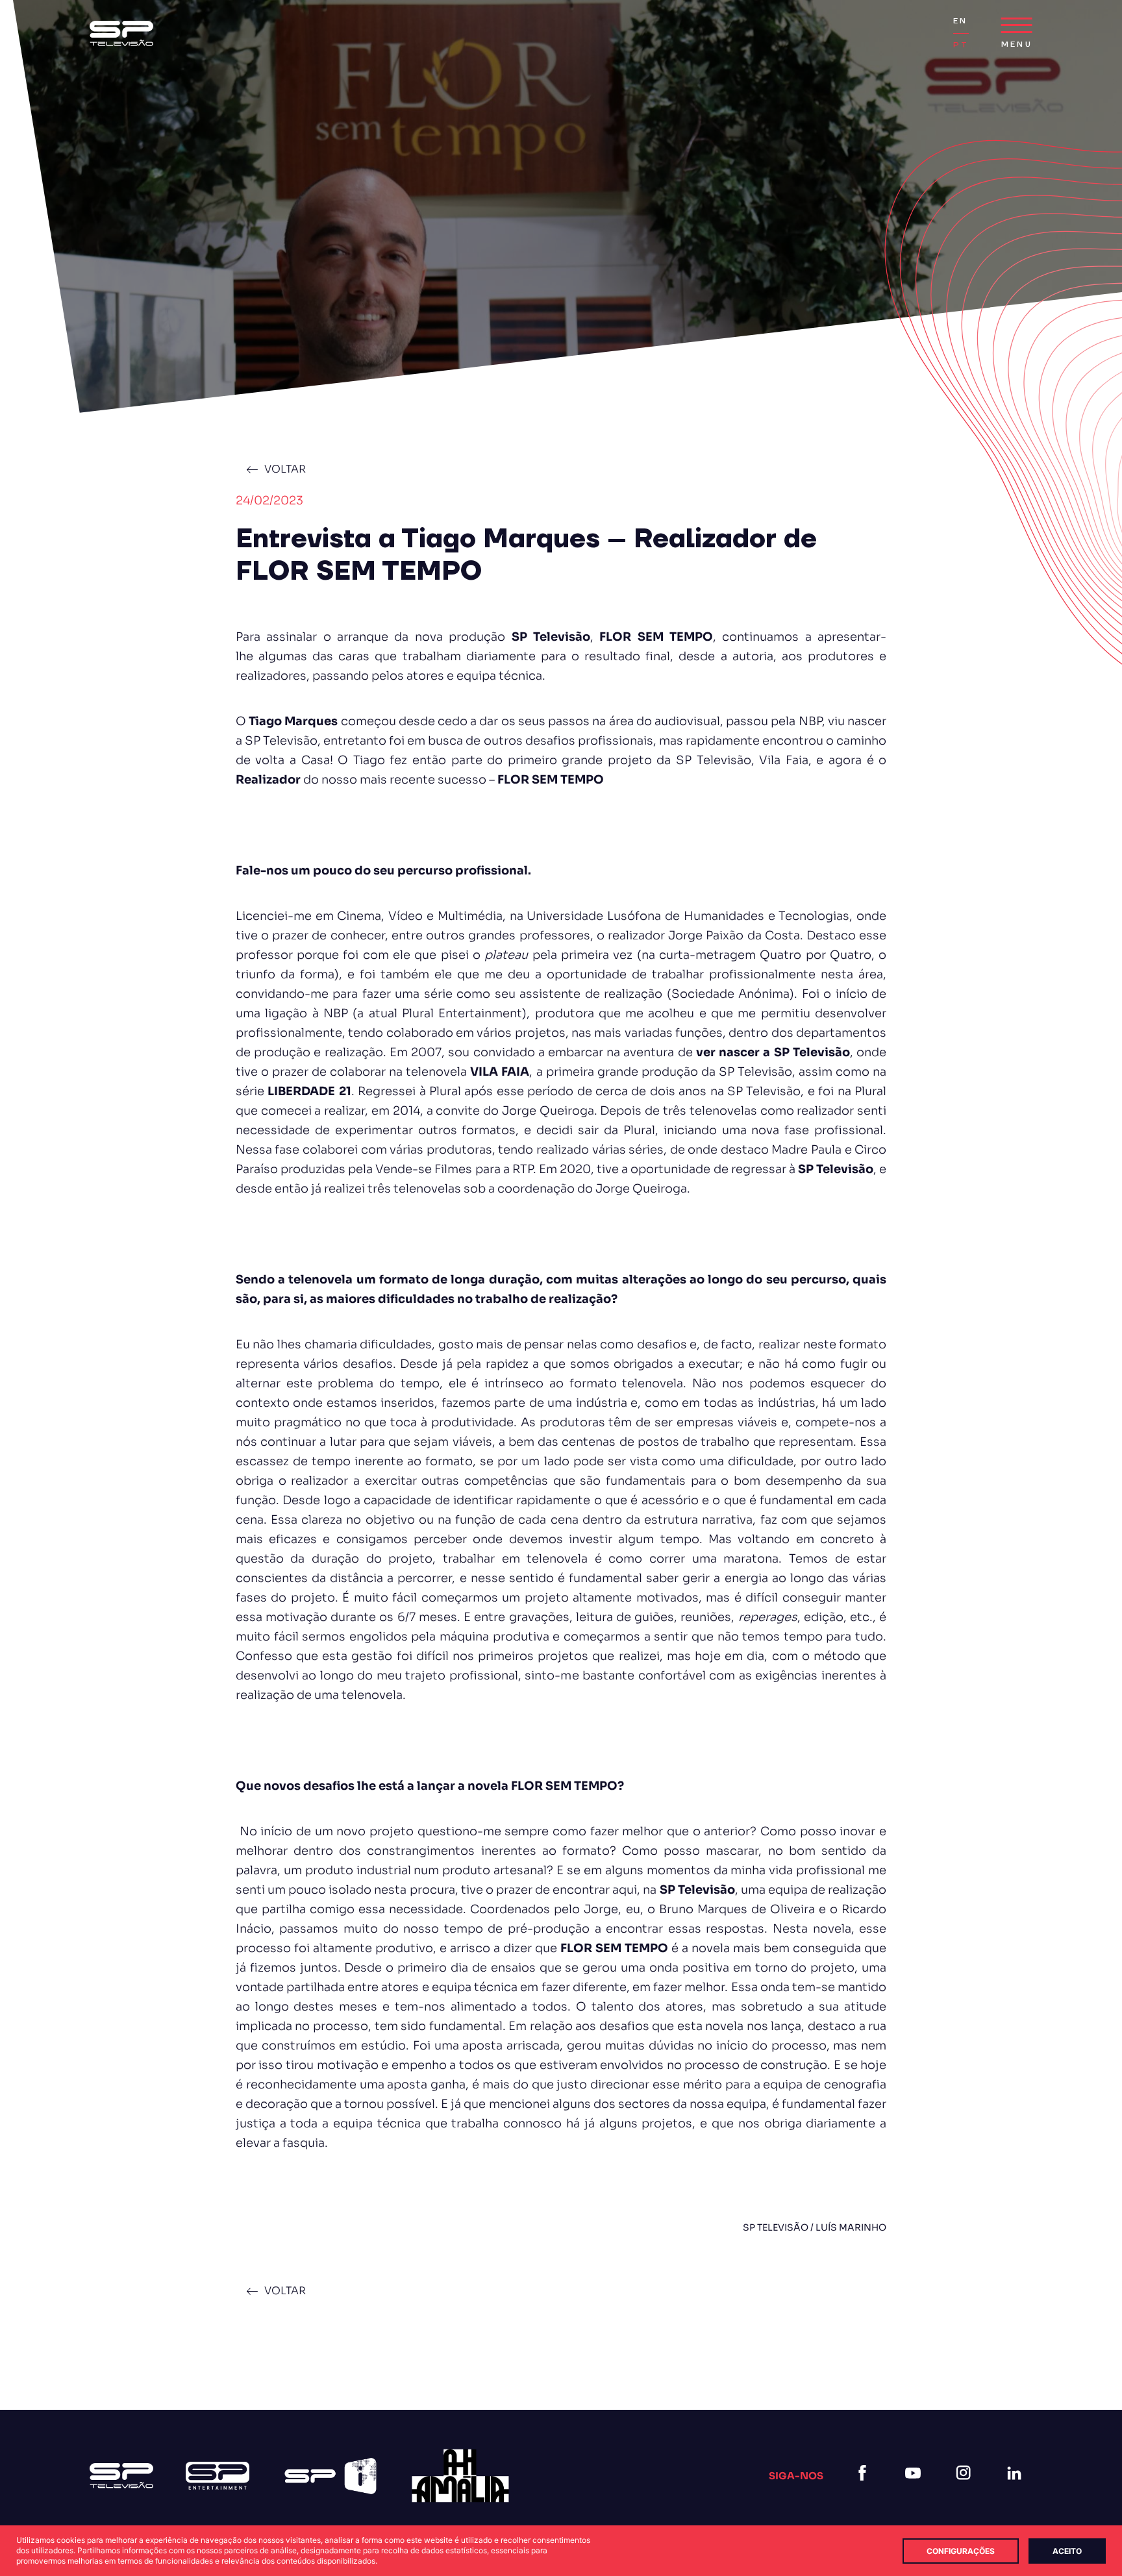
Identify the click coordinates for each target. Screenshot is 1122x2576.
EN (960, 21)
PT (961, 45)
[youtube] (916, 2489)
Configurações (961, 2551)
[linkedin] (1017, 2489)
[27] (460, 2476)
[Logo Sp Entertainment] (218, 2476)
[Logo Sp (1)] (121, 33)
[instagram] (966, 2489)
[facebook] (865, 2489)
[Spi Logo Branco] (330, 2476)
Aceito (1067, 2551)
